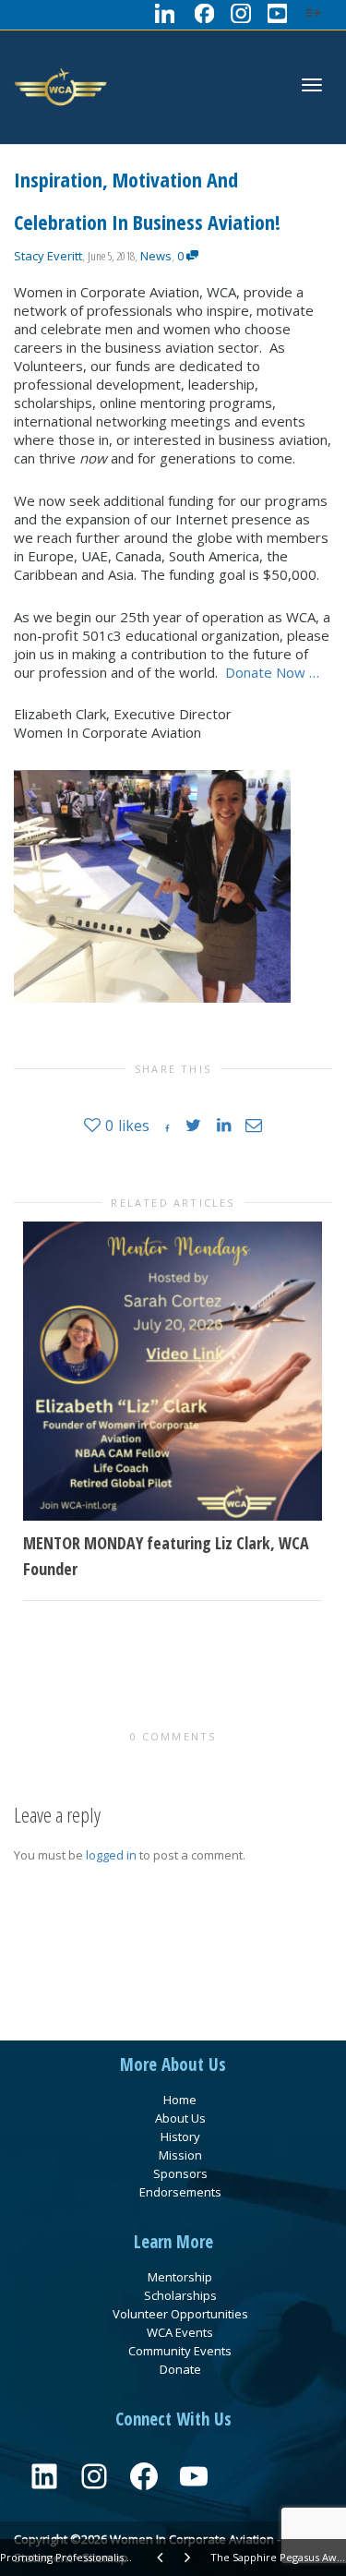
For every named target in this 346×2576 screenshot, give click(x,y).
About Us (180, 2118)
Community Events (180, 2351)
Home (180, 2100)
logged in (111, 1855)
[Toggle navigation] (312, 85)
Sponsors (180, 2173)
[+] (173, 1371)
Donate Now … (272, 672)
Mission (180, 2155)
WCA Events (180, 2332)
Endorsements (180, 2192)
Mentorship (180, 2277)
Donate (180, 2369)
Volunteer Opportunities (180, 2314)
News (156, 256)
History (180, 2137)
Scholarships (180, 2295)
